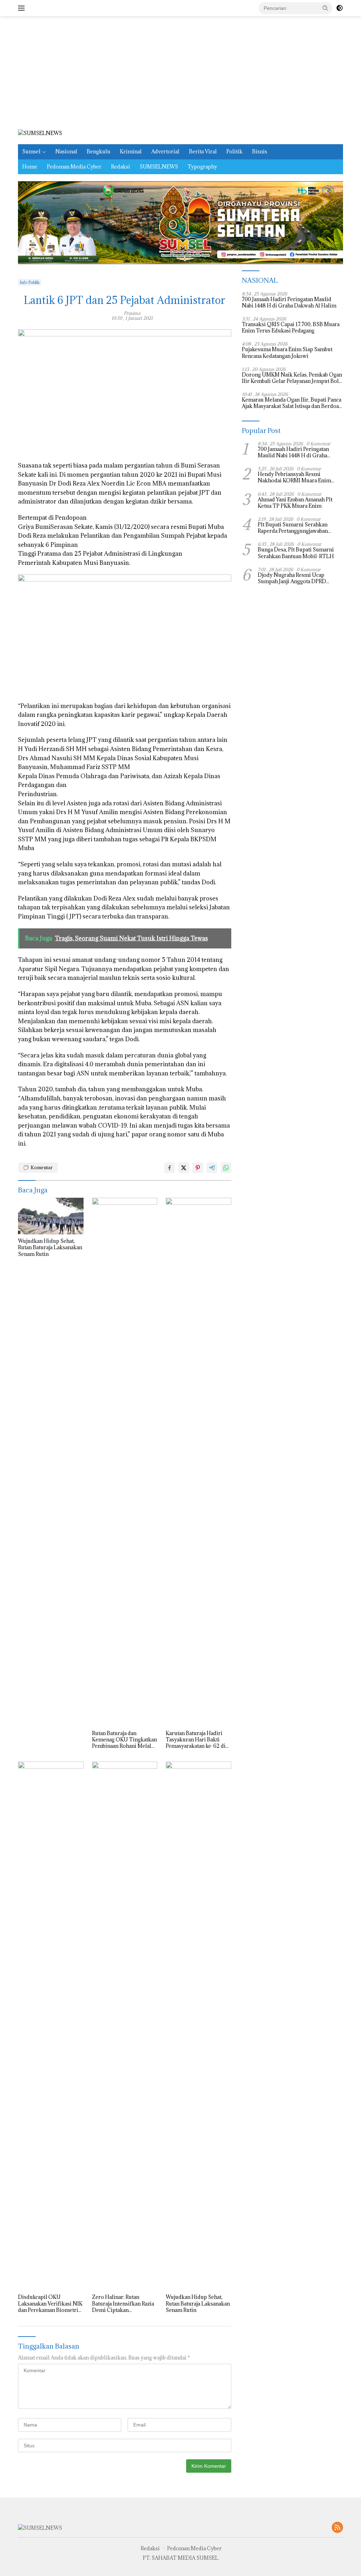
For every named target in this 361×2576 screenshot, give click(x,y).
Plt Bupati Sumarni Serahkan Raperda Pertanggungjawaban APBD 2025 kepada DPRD (293, 528)
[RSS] (337, 2528)
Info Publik (30, 282)
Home (30, 167)
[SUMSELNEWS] (40, 133)
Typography (202, 167)
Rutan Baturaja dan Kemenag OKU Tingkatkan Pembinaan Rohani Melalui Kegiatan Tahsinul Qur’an (124, 1740)
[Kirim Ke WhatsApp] (226, 1168)
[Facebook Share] (170, 1168)
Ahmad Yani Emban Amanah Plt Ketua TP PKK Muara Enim (295, 503)
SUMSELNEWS (159, 167)
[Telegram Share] (212, 1168)
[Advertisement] (180, 73)
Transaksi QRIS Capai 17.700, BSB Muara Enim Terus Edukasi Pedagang (291, 328)
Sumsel (31, 151)
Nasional (66, 151)
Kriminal (131, 151)
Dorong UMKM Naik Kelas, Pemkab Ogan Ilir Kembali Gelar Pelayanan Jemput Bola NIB (292, 378)
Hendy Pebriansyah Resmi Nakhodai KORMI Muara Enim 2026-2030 (294, 477)
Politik (234, 151)
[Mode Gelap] (339, 8)
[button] (325, 8)
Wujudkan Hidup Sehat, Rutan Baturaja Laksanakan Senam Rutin (50, 1247)
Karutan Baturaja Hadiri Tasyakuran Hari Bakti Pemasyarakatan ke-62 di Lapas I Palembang (196, 1740)
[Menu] (23, 8)
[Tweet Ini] (184, 1168)
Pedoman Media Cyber (74, 167)
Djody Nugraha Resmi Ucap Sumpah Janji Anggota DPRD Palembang (292, 578)
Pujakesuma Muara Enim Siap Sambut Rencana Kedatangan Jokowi (287, 353)
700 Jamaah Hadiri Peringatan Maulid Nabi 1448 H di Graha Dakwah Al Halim (289, 303)
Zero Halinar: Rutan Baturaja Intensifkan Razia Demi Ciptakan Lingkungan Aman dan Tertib (123, 2304)
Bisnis (260, 151)
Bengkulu (99, 151)
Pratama (132, 313)
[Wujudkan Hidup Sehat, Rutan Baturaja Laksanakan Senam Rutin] (51, 1216)
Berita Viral (203, 151)
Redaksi (121, 167)
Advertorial (165, 151)
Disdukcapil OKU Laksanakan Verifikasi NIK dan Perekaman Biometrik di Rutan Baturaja (50, 2304)
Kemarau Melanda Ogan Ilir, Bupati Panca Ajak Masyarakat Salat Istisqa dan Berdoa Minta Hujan (292, 403)
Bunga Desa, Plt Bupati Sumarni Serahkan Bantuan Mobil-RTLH (296, 553)
